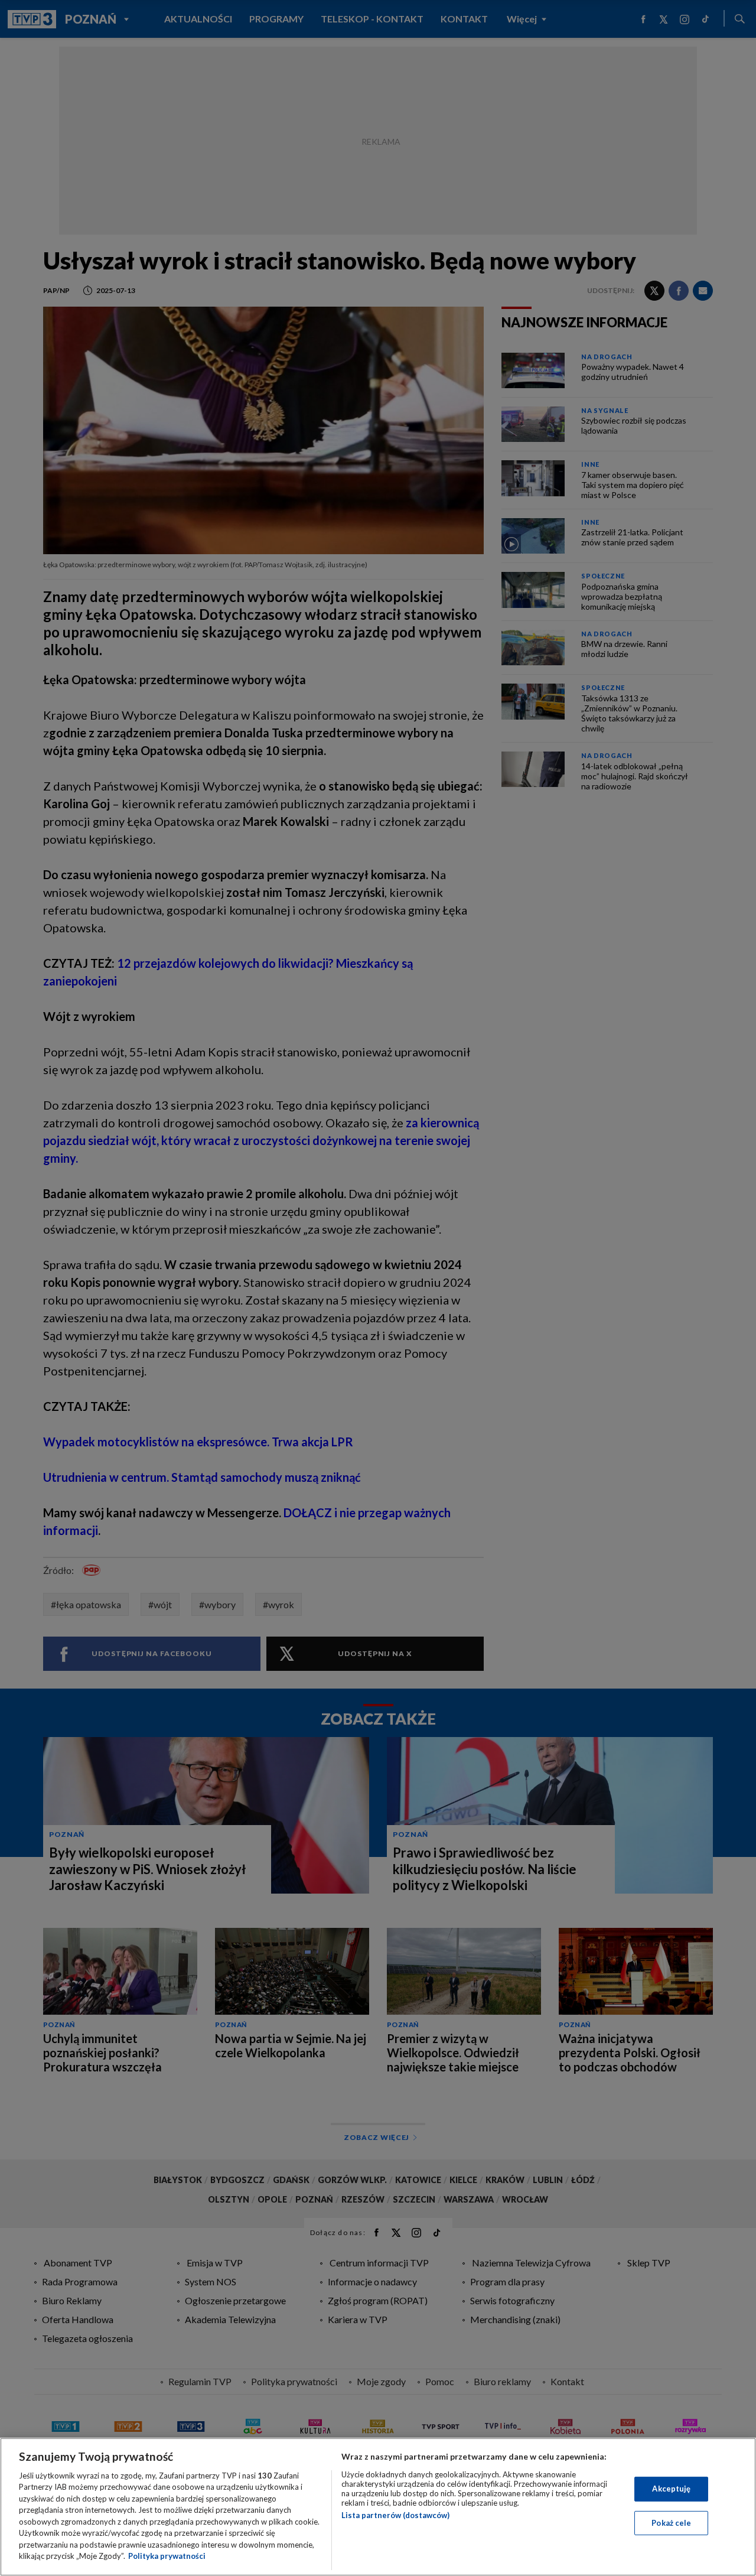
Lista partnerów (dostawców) (395, 2515)
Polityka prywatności (167, 2556)
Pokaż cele (671, 2522)
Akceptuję (671, 2489)
